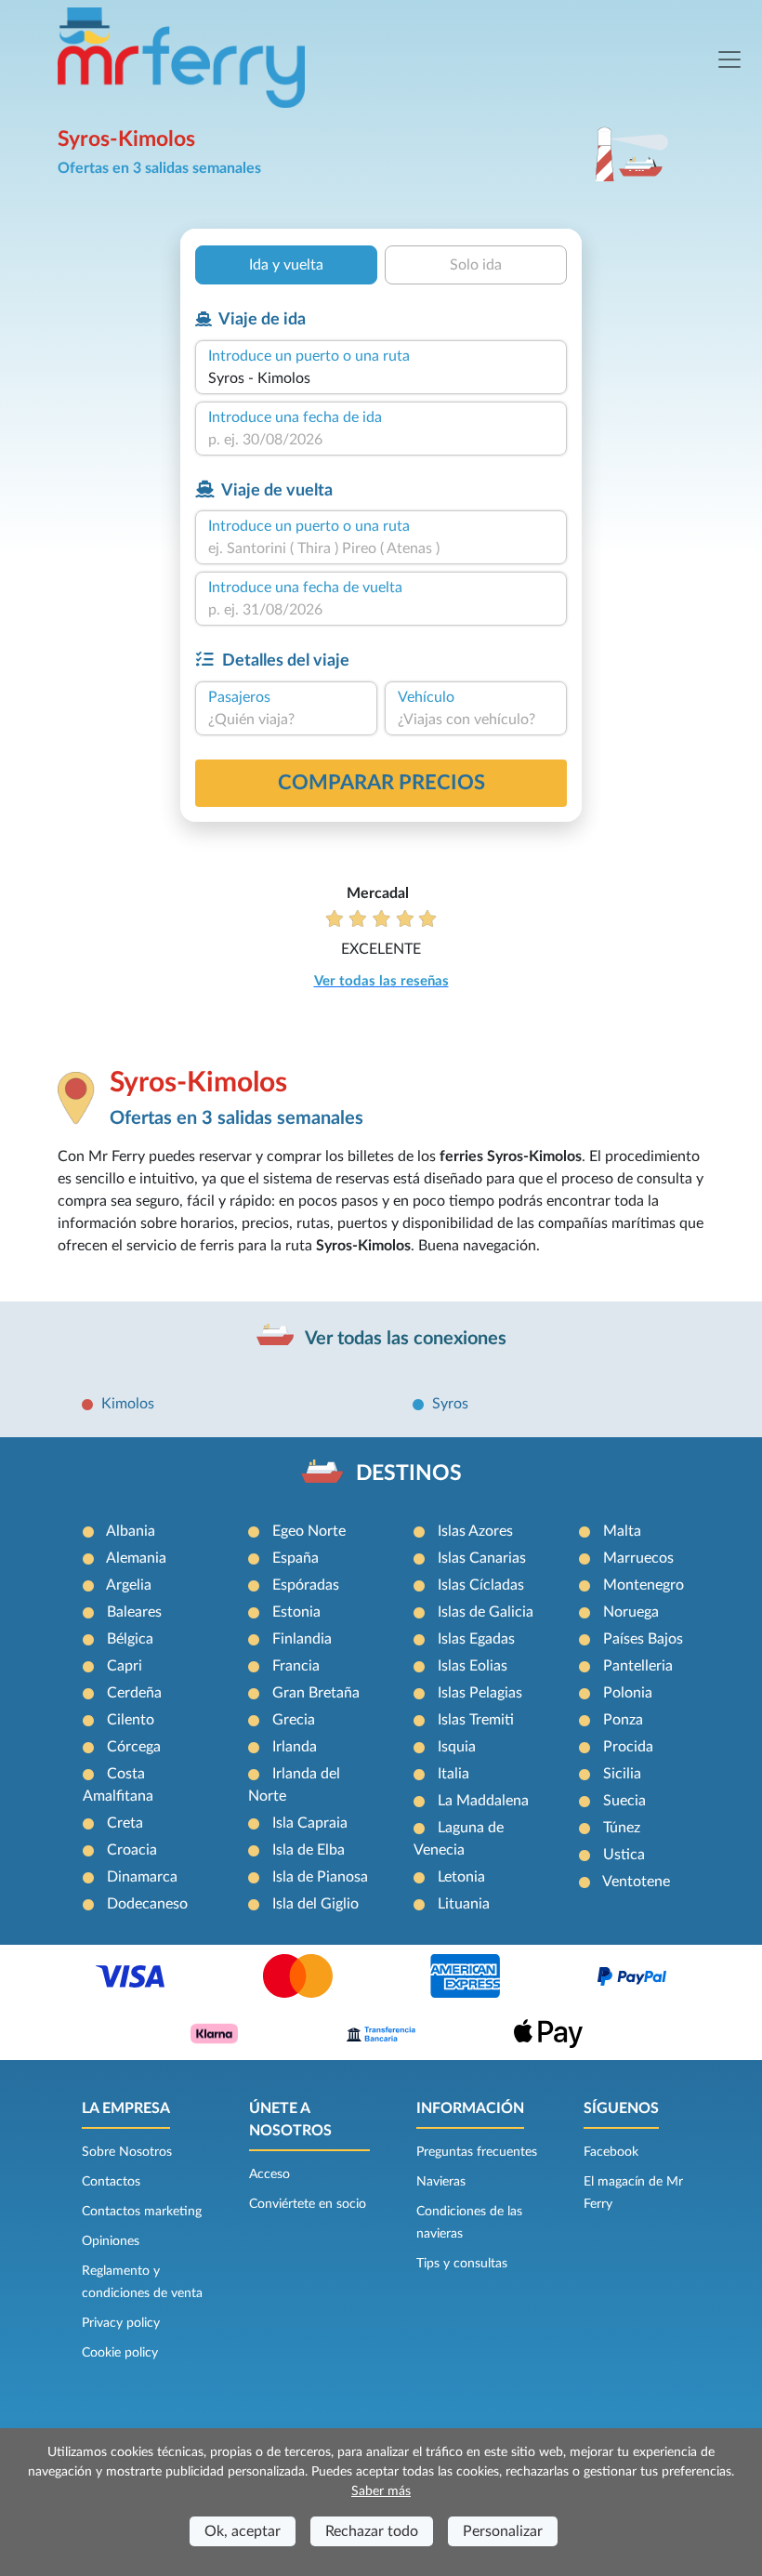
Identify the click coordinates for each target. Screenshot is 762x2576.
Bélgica (130, 1639)
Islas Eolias (473, 1666)
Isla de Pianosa (320, 1877)
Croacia (132, 1850)
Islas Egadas (476, 1639)
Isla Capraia (310, 1823)
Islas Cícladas (481, 1585)
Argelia (129, 1585)
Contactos (111, 2182)
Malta (622, 1531)
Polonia (628, 1693)
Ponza (623, 1720)
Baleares (134, 1612)
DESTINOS (409, 1473)
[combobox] (381, 378)
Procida (628, 1747)
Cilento (131, 1720)
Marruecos (638, 1558)
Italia (453, 1774)
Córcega (134, 1747)
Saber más (381, 2491)
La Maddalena (483, 1801)
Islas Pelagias (480, 1693)
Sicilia (622, 1774)
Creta (125, 1823)
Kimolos (128, 1404)
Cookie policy (120, 2353)
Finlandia (302, 1639)
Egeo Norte (309, 1531)
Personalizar (503, 2531)
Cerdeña (134, 1693)
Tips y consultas (462, 2264)
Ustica (624, 1855)
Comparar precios (381, 783)
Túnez (622, 1828)
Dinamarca (142, 1877)
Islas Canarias (482, 1558)
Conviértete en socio (308, 2204)
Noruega (631, 1612)
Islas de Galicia (486, 1612)
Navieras (441, 2182)
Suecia (624, 1801)
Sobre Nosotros (127, 2152)
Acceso (269, 2174)
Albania (131, 1531)
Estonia (296, 1612)
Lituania (464, 1904)
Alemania (136, 1558)
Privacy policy (121, 2323)
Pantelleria (638, 1666)
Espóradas (306, 1585)
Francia (296, 1666)
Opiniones (111, 2241)
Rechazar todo (372, 2531)
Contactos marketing (142, 2212)
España (296, 1558)
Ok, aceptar (243, 2531)
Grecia (294, 1720)
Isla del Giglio (315, 1904)
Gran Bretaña (316, 1693)
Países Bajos (643, 1639)
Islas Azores (475, 1531)
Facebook (611, 2152)
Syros (450, 1404)
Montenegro (644, 1585)
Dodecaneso (147, 1904)
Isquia (457, 1747)
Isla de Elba (309, 1850)
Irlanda (295, 1747)
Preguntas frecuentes (477, 2152)
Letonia (461, 1877)
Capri (125, 1666)
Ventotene (636, 1882)
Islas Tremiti (476, 1720)
